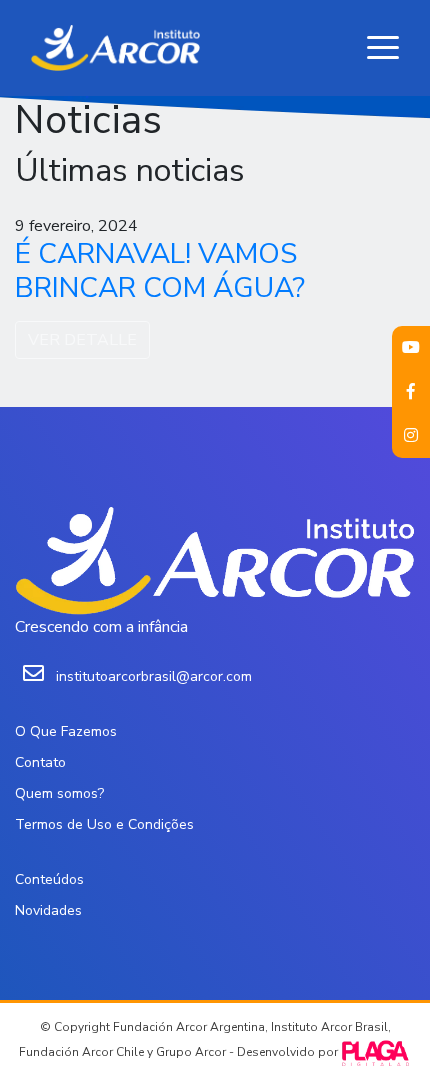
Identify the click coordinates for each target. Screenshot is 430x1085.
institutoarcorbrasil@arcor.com (154, 676)
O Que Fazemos (66, 731)
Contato (40, 762)
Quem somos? (59, 793)
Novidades (48, 910)
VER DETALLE (82, 340)
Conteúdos (49, 879)
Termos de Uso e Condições (104, 824)
